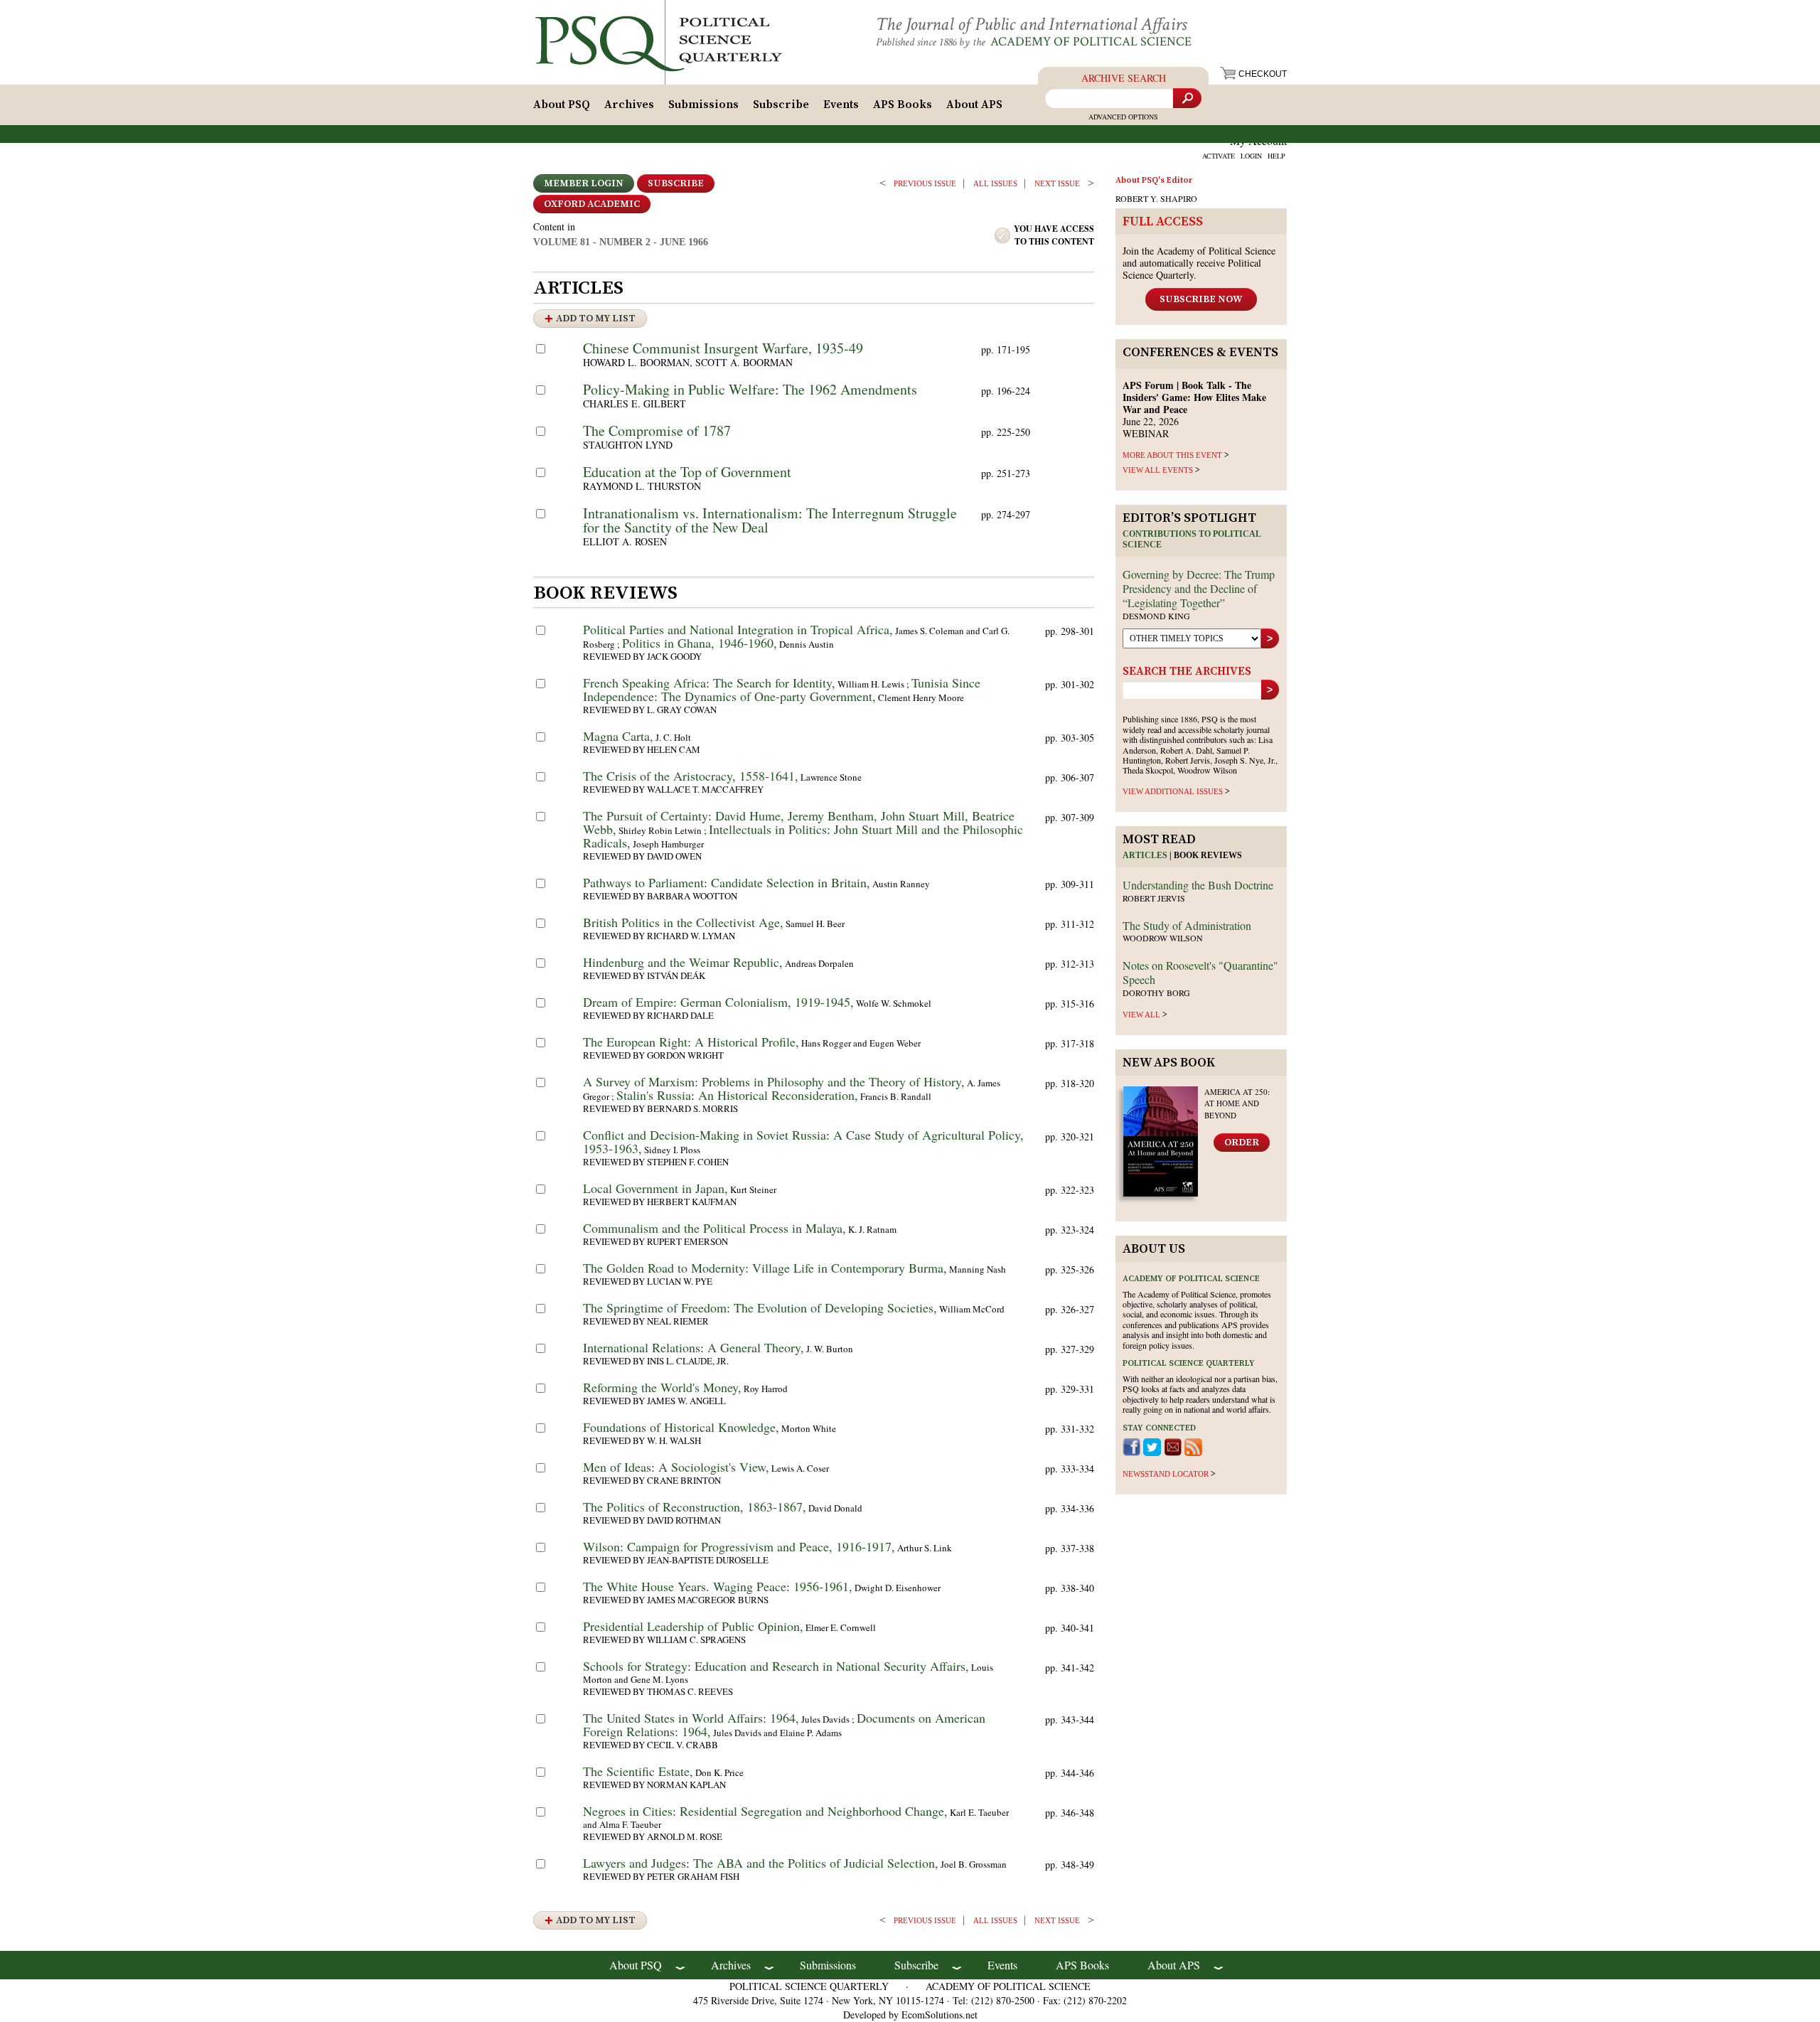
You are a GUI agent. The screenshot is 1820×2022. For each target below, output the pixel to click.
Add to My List (596, 319)
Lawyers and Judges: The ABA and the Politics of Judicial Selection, (761, 1863)
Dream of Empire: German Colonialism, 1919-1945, (718, 1002)
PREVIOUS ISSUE (925, 183)
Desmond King (1156, 616)
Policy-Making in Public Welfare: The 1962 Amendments (750, 389)
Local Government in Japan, (655, 1188)
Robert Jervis (1154, 898)
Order (1242, 1143)
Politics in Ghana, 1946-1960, (700, 643)
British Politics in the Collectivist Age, (683, 922)
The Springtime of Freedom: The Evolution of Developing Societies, (760, 1307)
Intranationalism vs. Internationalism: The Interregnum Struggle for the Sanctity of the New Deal (770, 520)
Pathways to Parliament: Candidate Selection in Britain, (727, 882)
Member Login (584, 183)
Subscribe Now (1201, 299)
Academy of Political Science (1091, 42)
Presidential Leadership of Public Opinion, (693, 1626)
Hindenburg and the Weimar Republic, (683, 962)
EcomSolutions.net (940, 2015)
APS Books (903, 105)
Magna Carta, (618, 736)
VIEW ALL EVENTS (1158, 470)
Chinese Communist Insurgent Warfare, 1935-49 (723, 348)
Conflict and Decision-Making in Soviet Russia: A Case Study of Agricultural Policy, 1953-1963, (803, 1141)
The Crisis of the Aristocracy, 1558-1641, (691, 776)
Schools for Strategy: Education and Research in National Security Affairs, (776, 1666)
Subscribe (781, 105)
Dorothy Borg (1156, 993)
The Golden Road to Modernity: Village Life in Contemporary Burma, (765, 1268)
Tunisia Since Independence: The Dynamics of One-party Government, (782, 689)
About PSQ (562, 105)
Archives (629, 105)
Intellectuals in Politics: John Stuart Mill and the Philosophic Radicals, (803, 836)
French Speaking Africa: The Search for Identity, (709, 683)
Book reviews (1208, 855)
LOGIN (1251, 156)
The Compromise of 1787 (657, 430)
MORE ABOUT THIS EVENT (1172, 455)
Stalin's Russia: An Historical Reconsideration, (737, 1095)
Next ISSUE (1057, 183)
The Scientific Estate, (638, 1771)
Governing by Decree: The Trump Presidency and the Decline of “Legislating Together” (1199, 588)
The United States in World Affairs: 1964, (691, 1718)
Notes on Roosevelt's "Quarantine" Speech (1200, 972)
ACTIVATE (1219, 156)
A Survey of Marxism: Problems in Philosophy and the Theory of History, (774, 1081)
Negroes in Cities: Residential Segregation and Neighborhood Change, (765, 1811)
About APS (974, 105)
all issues (995, 183)
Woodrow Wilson (1163, 938)
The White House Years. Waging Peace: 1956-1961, (718, 1586)
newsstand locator (1166, 1474)
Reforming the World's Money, (662, 1387)
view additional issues (1173, 791)
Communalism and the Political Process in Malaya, (714, 1228)
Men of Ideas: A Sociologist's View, (676, 1467)
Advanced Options (1123, 117)
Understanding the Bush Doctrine (1198, 885)
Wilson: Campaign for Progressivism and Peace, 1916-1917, (739, 1546)
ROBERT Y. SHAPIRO (1156, 198)
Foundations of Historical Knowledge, (681, 1427)
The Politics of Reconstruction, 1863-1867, (695, 1507)
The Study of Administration (1187, 925)
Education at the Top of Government (687, 472)
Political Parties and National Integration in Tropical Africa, (738, 629)
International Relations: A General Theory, (694, 1347)
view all (1141, 1015)
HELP (1276, 156)
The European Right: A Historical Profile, (691, 1042)
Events (841, 105)
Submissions (703, 105)
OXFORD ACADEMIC (592, 204)
